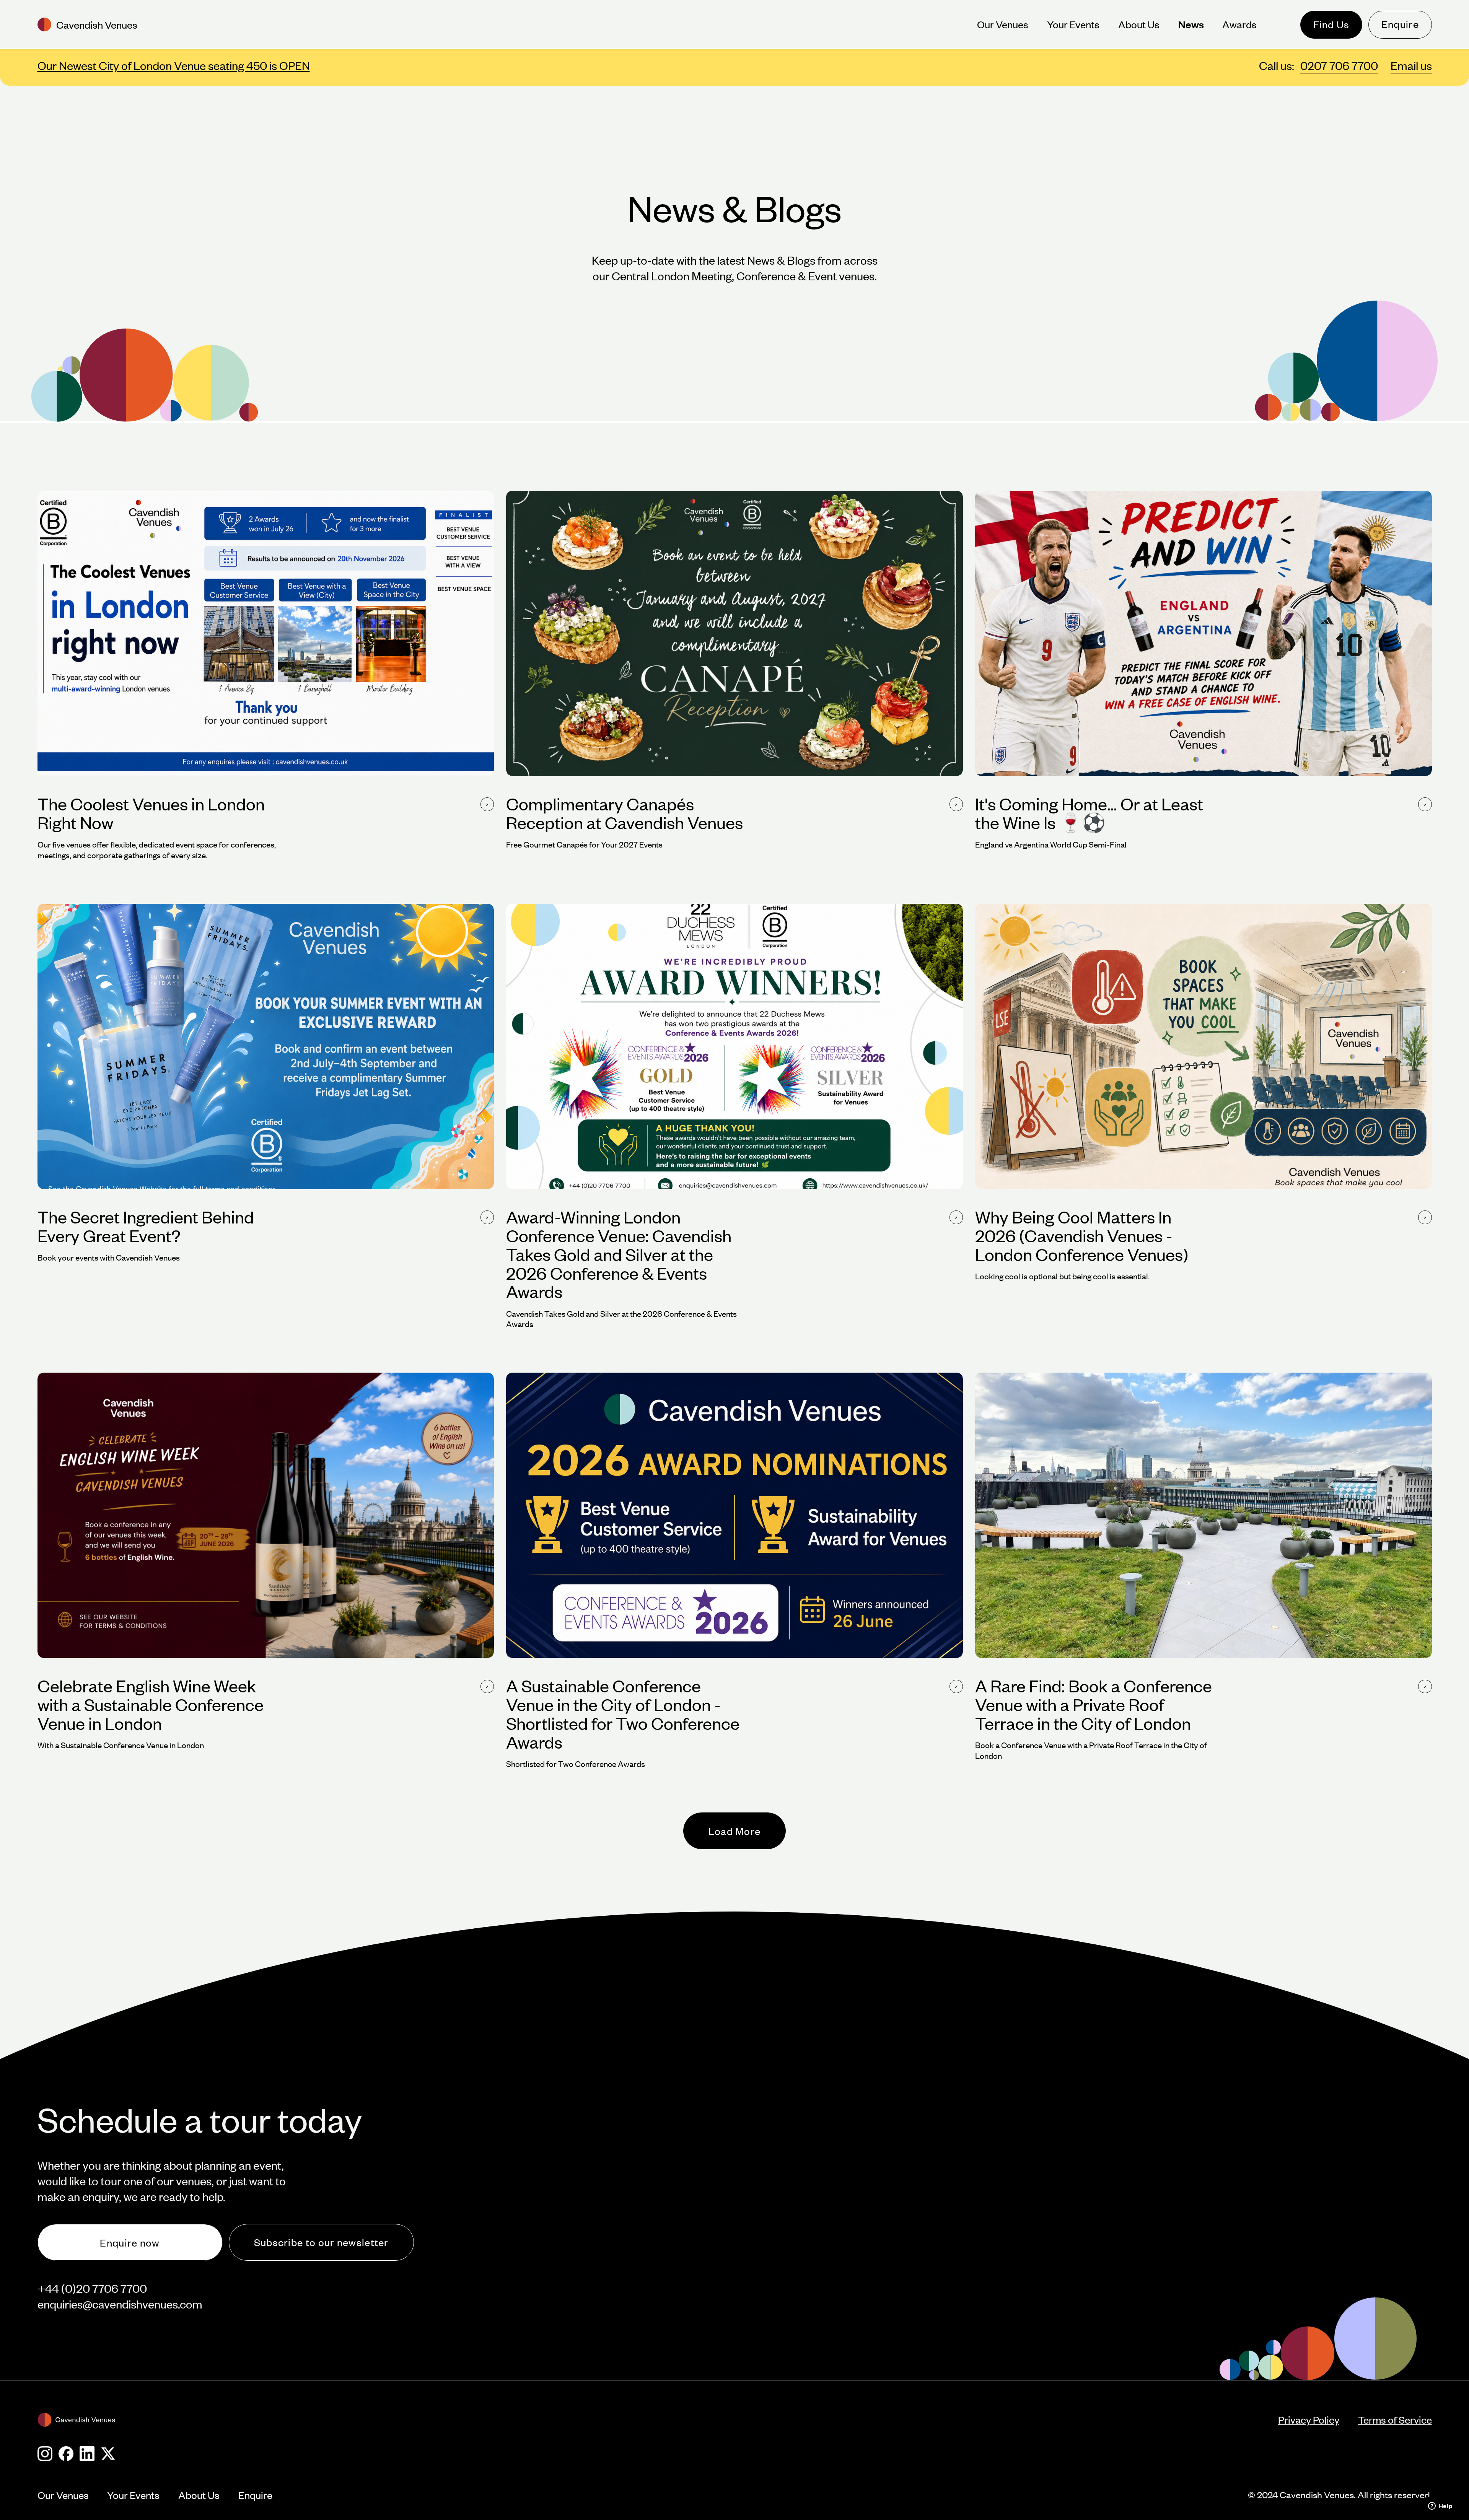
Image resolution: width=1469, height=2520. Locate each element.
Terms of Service (1395, 2420)
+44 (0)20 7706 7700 (92, 2288)
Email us (1411, 65)
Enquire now (130, 2243)
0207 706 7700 (1339, 65)
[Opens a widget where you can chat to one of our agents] (1440, 2507)
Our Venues (63, 2495)
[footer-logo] (658, 2420)
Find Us (1331, 24)
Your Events (133, 2495)
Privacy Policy (1309, 2420)
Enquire (1400, 24)
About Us (199, 2495)
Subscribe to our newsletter (321, 2242)
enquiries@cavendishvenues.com (120, 2304)
